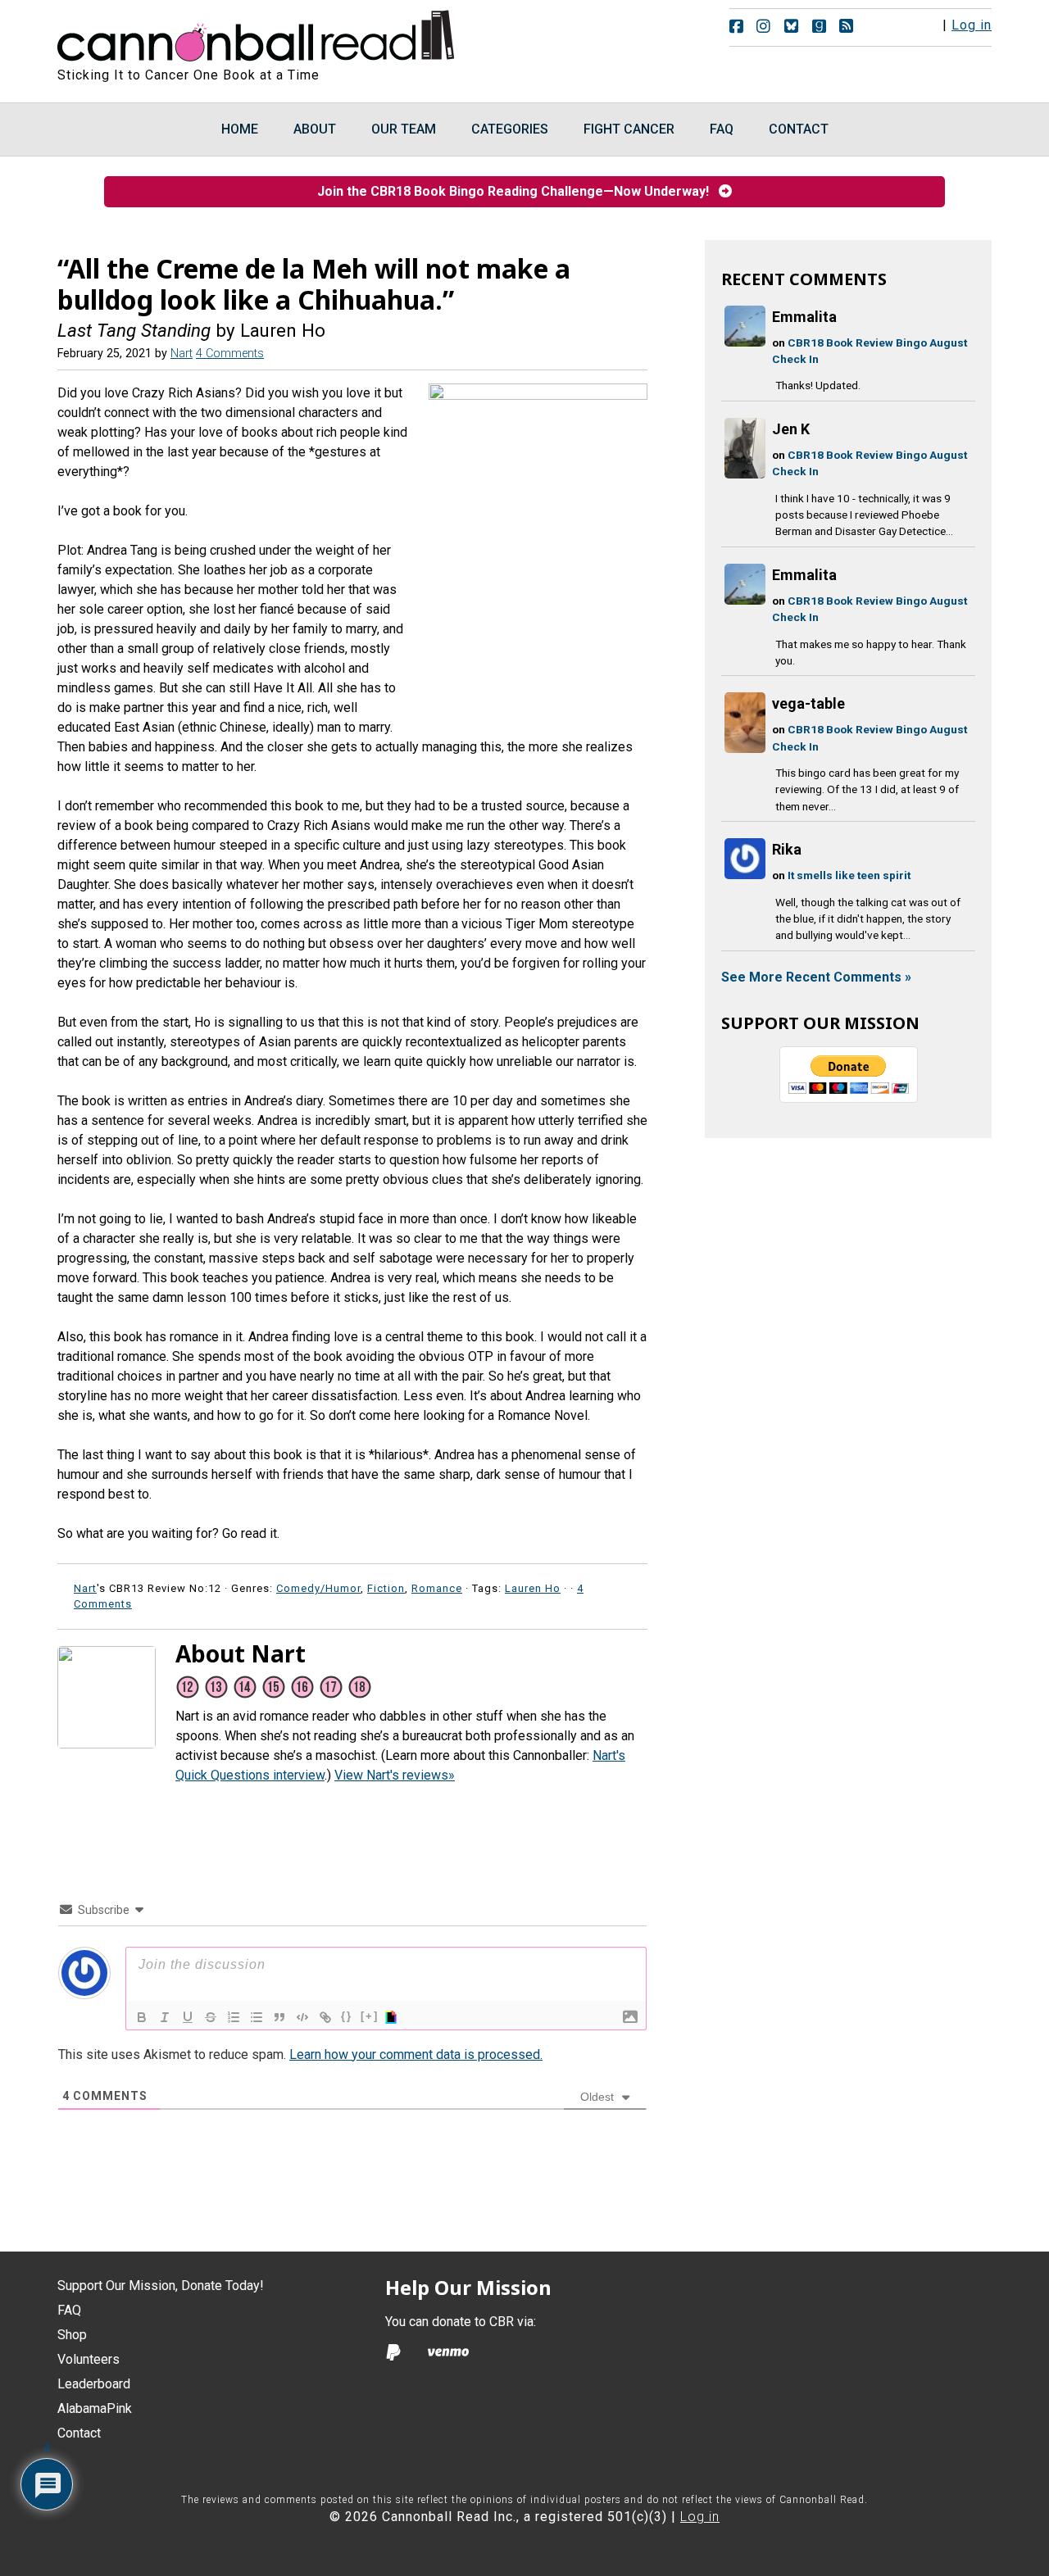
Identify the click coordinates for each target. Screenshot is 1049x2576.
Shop (72, 2335)
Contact (79, 2433)
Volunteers (89, 2359)
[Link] (325, 2017)
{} (347, 2016)
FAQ (69, 2310)
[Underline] (188, 2017)
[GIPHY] (393, 2017)
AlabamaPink (95, 2408)
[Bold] (142, 2017)
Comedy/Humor (318, 1588)
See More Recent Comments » (816, 977)
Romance (437, 1588)
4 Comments (230, 354)
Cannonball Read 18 (257, 33)
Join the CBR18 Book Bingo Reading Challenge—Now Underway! (518, 191)
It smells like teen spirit (849, 875)
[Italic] (165, 2017)
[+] (370, 2016)
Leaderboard (94, 2384)
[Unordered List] (257, 2017)
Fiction (386, 1588)
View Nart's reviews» (395, 1775)
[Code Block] (302, 2017)
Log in (972, 25)
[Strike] (211, 2017)
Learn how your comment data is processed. (416, 2054)
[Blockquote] (279, 2017)
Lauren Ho (533, 1588)
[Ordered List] (234, 2017)
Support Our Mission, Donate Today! (161, 2286)
